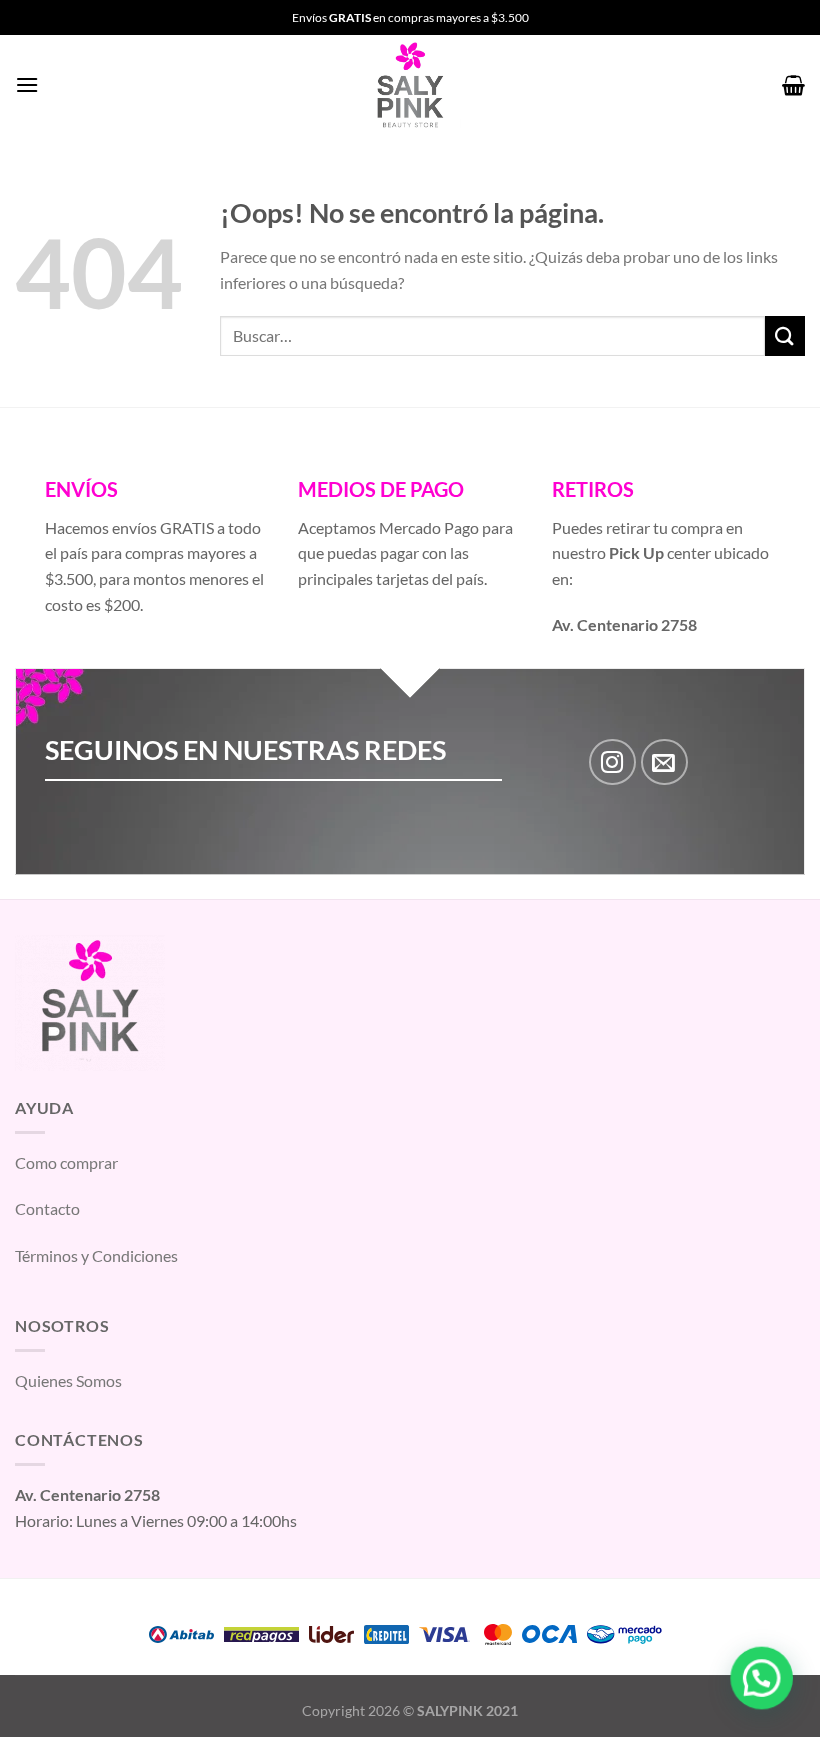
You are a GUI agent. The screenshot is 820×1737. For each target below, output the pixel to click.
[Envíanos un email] (664, 762)
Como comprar (66, 1162)
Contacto (47, 1208)
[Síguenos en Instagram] (612, 762)
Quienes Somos (68, 1380)
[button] (762, 1679)
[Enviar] (785, 335)
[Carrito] (793, 85)
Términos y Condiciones (96, 1255)
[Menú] (27, 84)
